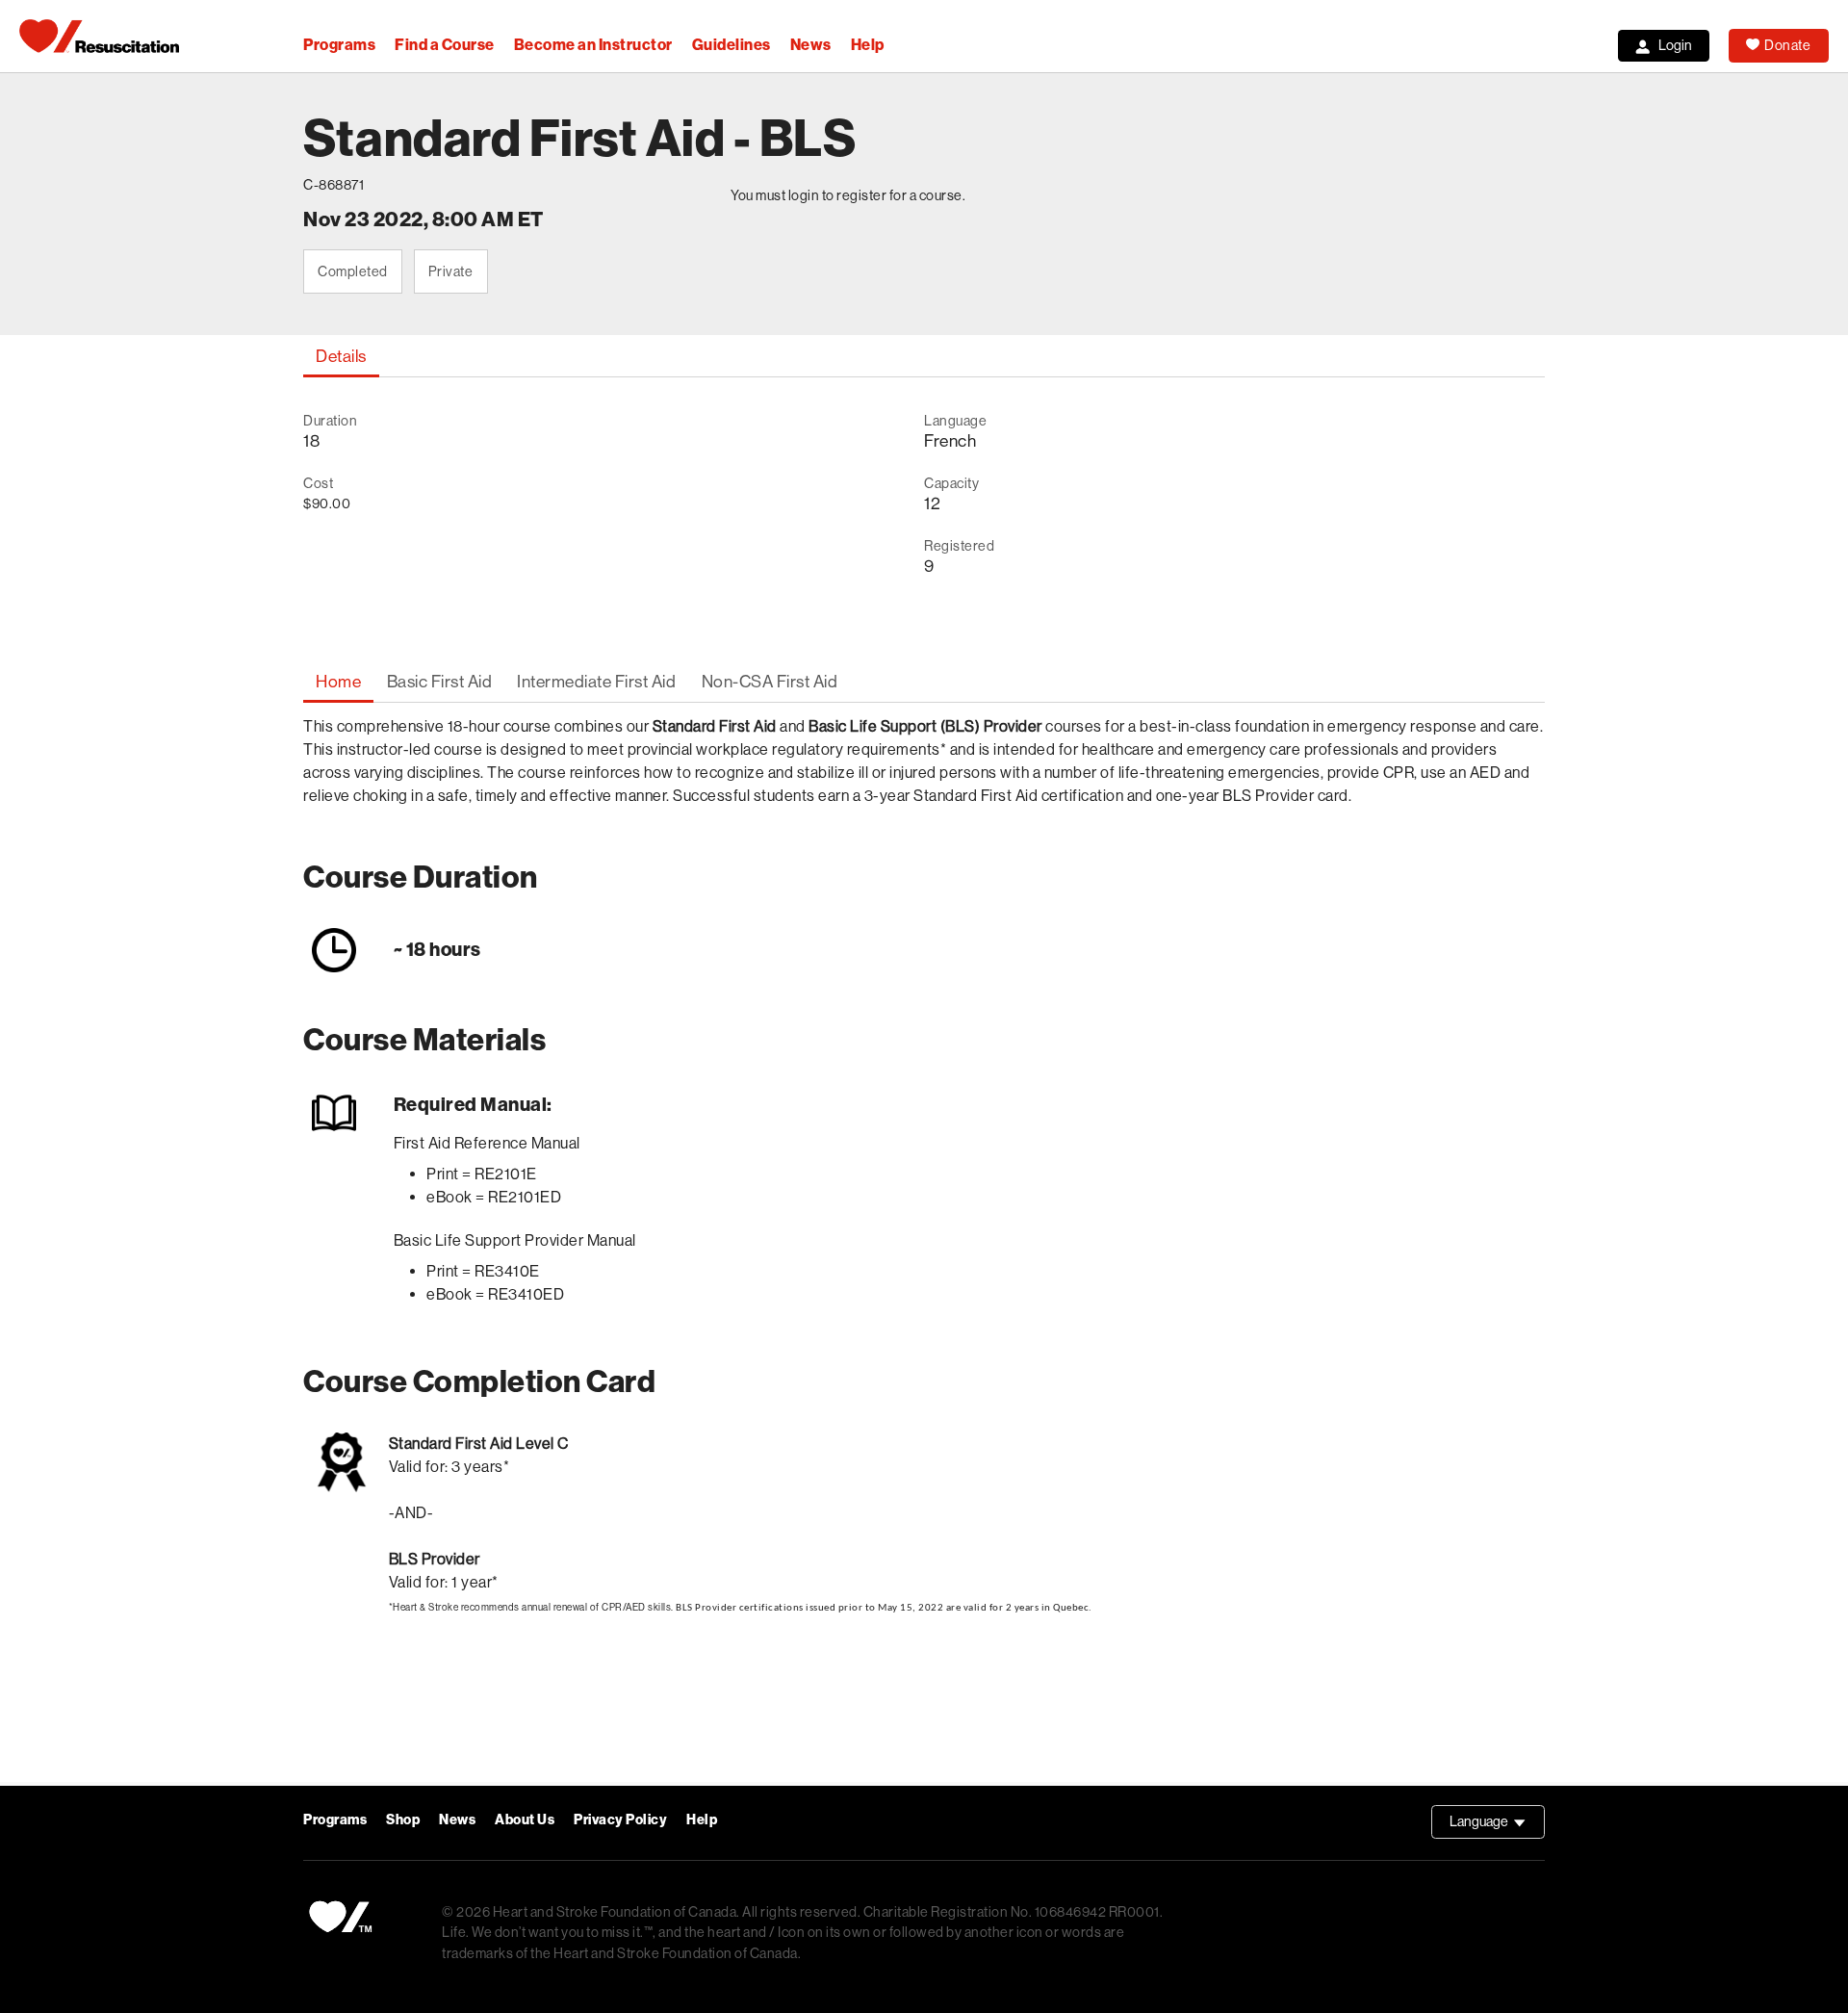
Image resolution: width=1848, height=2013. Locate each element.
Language (1497, 1826)
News (811, 45)
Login (1675, 45)
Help (868, 45)
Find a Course (445, 45)
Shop (403, 1820)
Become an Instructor (593, 45)
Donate (1787, 45)
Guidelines (731, 45)
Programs (339, 45)
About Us (525, 1820)
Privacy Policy (620, 1820)
